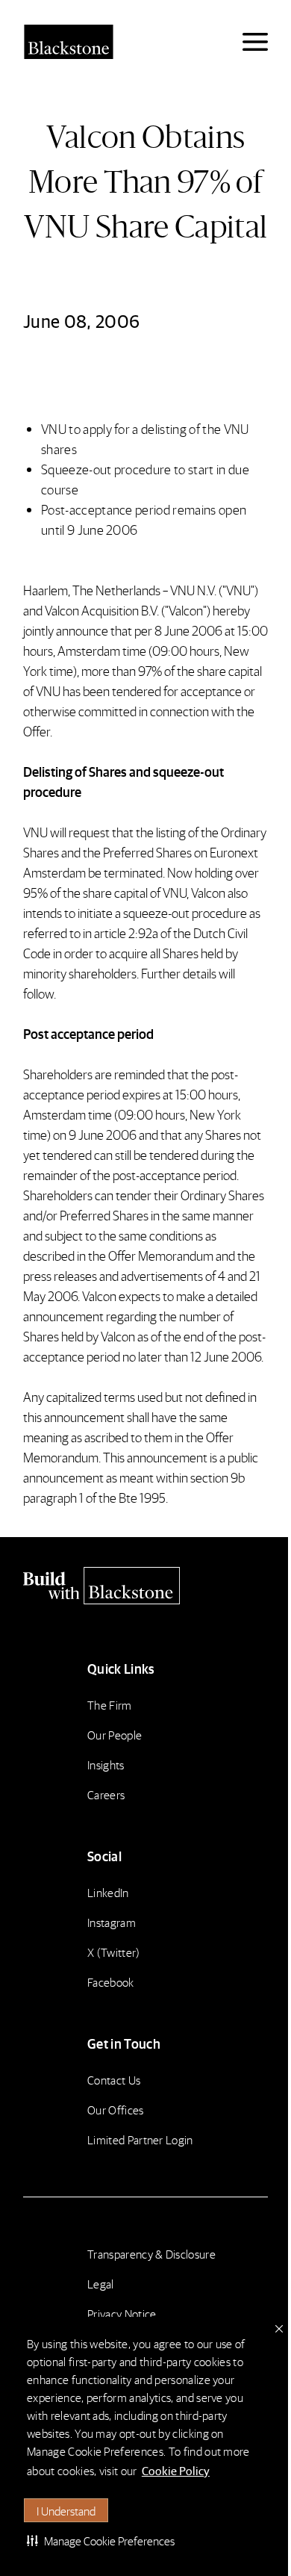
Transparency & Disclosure (151, 2254)
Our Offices (116, 2110)
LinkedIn (108, 1892)
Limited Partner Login (140, 2139)
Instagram (112, 1922)
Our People (115, 1735)
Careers (106, 1794)
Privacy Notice (122, 2313)
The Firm (110, 1705)
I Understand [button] (66, 2511)
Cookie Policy (176, 2470)
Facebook (111, 1982)
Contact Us (114, 2080)
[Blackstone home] (145, 1586)
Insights (106, 1765)
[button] (101, 2540)
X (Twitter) (114, 1952)
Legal (101, 2284)
